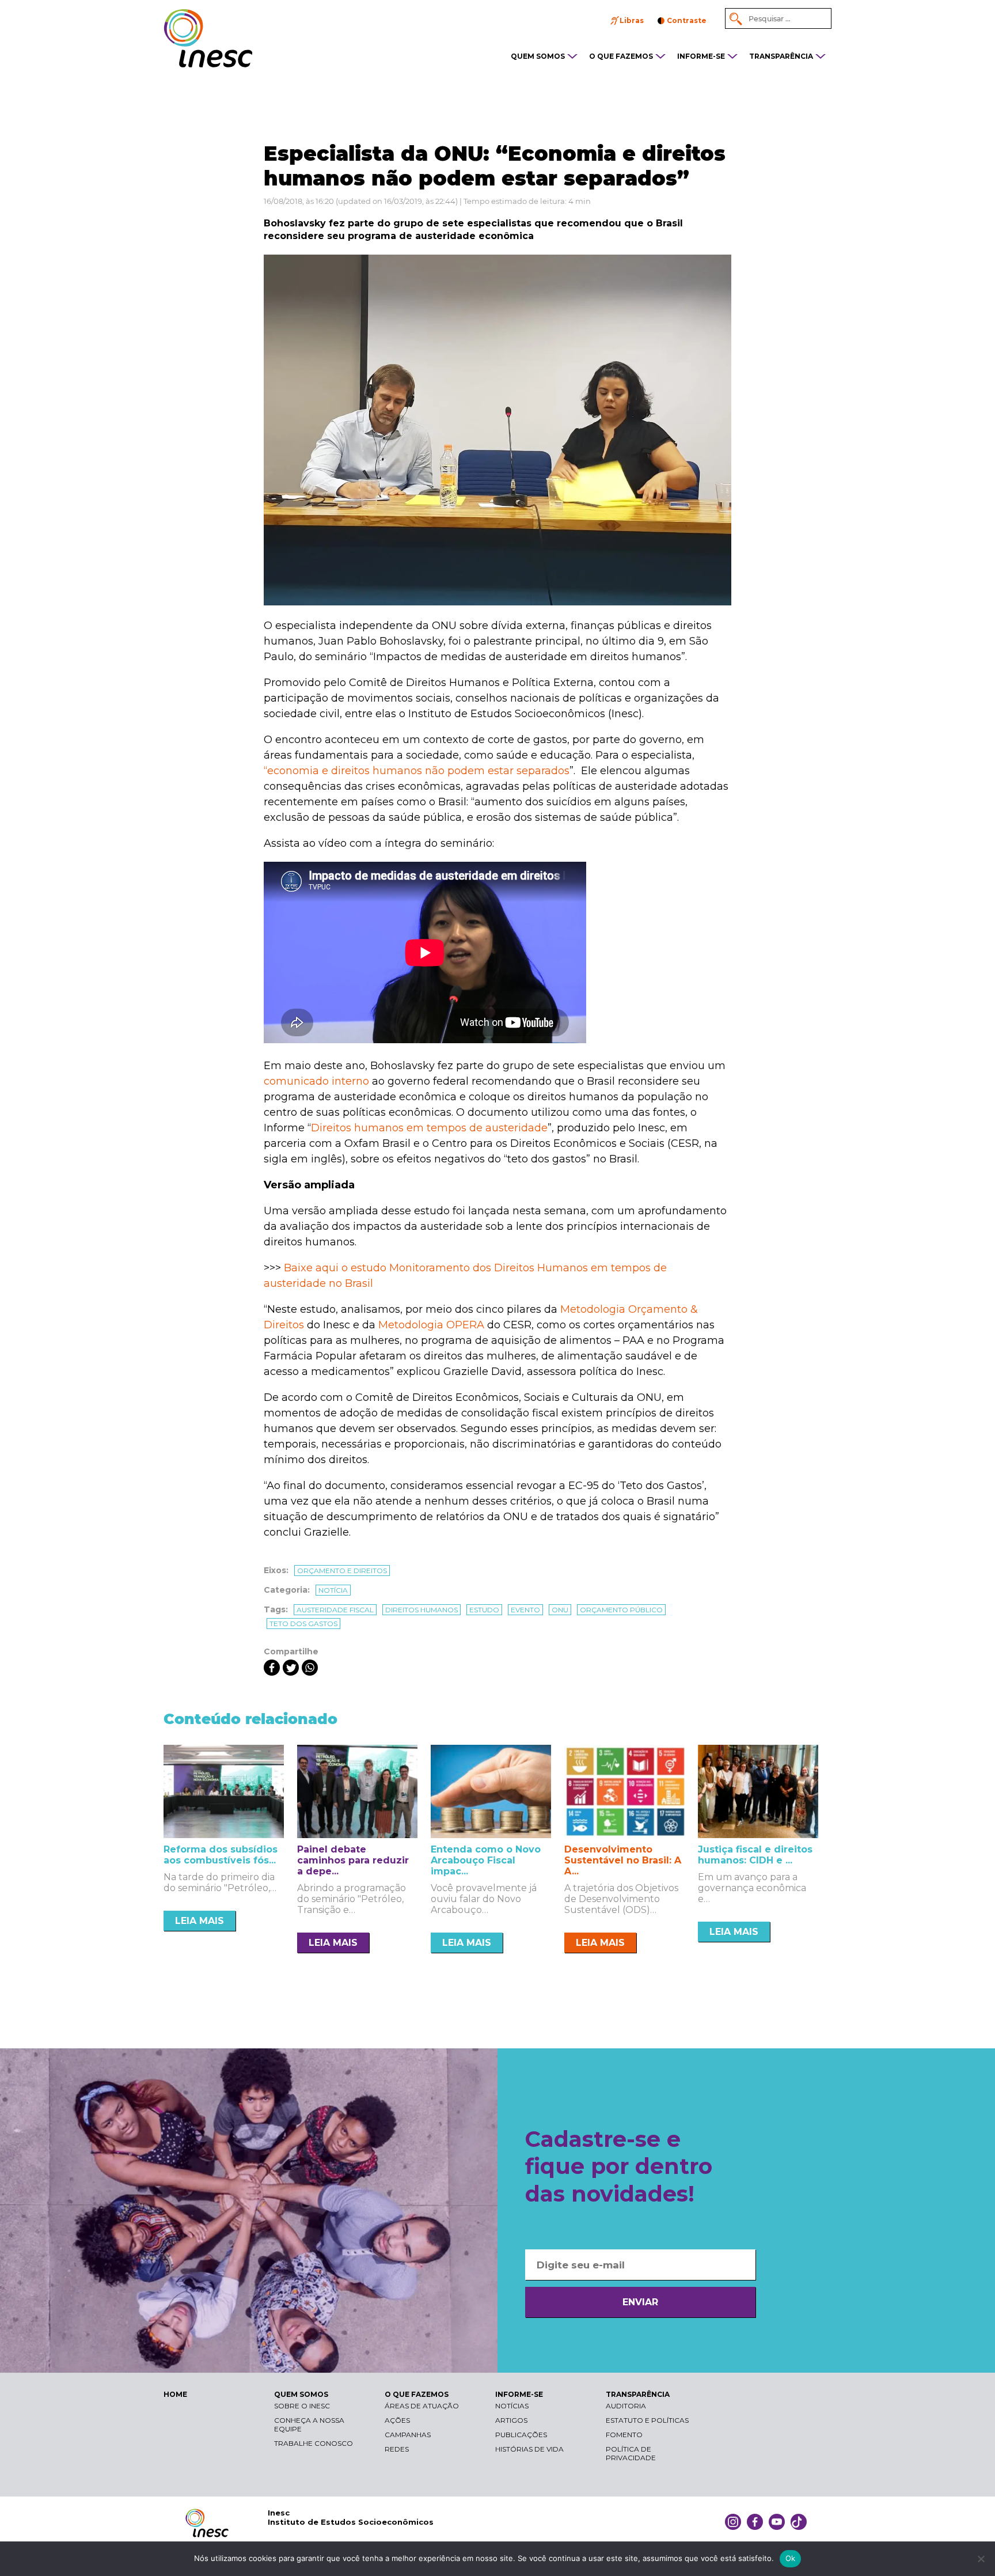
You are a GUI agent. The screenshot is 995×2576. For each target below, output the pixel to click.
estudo (484, 1610)
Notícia (333, 1590)
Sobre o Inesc (302, 2406)
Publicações (521, 2435)
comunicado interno (316, 1081)
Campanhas (408, 2435)
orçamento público (621, 1610)
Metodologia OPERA (431, 1325)
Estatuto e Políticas (647, 2420)
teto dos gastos (303, 1624)
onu (560, 1610)
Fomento (624, 2435)
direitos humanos (421, 1610)
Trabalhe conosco (314, 2443)
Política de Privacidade (631, 2453)
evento (525, 1610)
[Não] (981, 2559)
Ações (397, 2420)
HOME (175, 2394)
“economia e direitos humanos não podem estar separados (417, 771)
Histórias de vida (529, 2449)
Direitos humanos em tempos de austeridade (429, 1128)
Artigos (511, 2420)
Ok (791, 2558)
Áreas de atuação (422, 2406)
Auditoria (626, 2406)
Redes (397, 2449)
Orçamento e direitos (342, 1571)
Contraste (687, 20)
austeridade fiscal (335, 1610)
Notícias (512, 2406)
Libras (632, 20)
